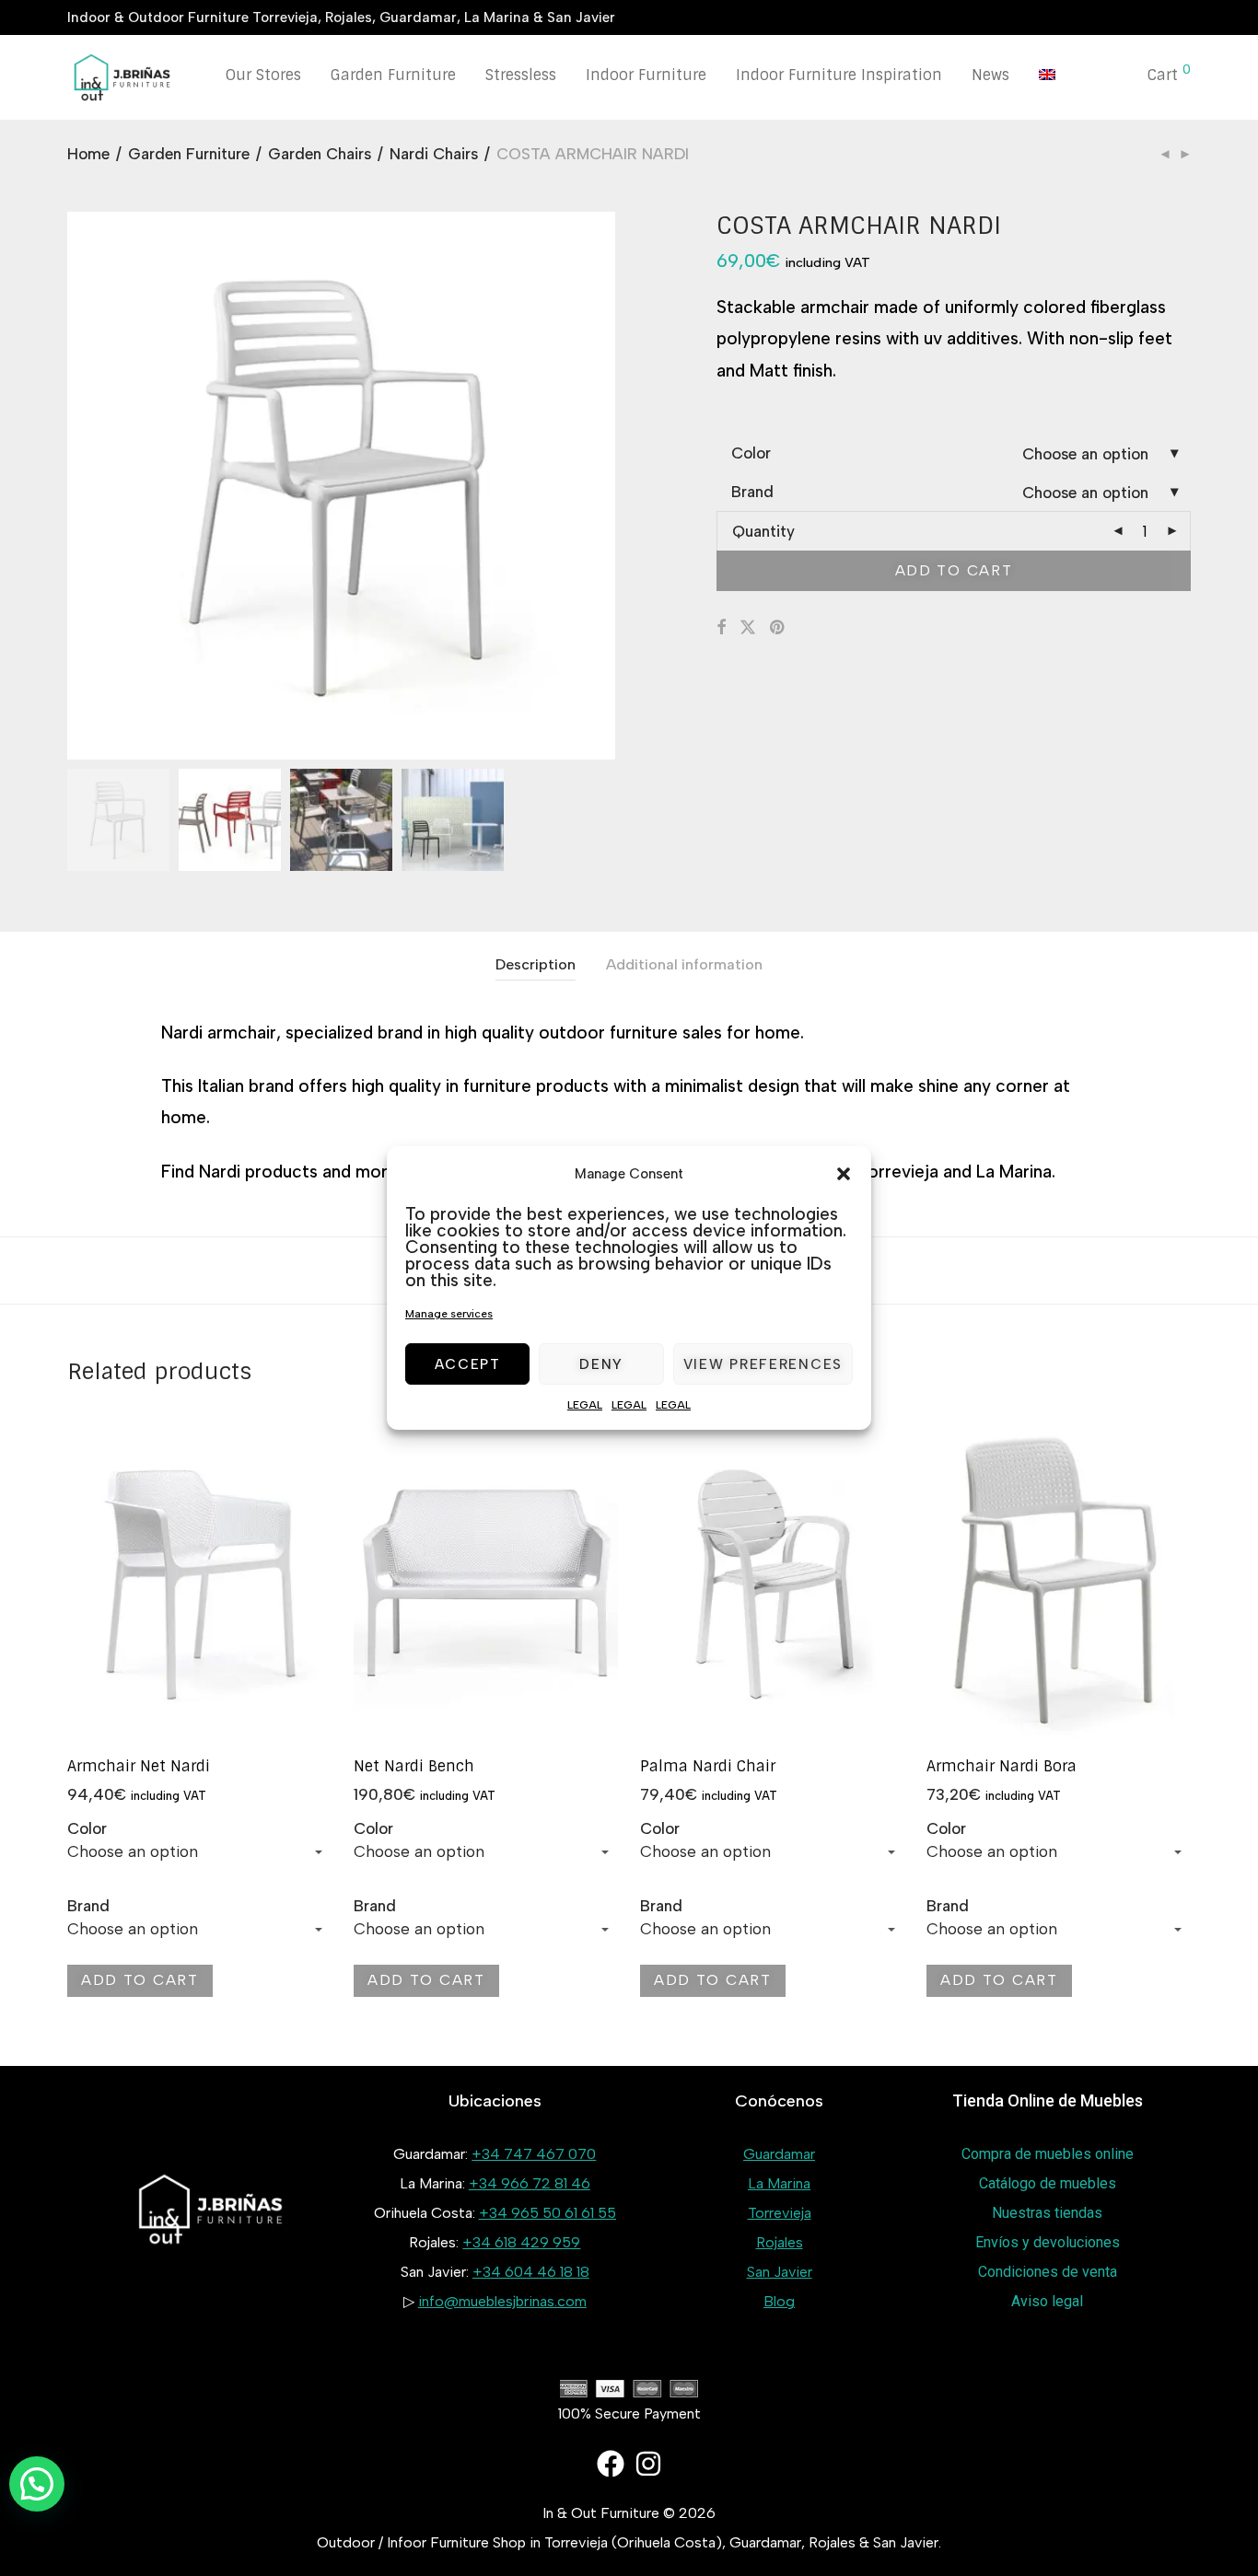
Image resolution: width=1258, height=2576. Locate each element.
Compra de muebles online (1048, 2154)
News (990, 75)
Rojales (780, 2242)
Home (88, 154)
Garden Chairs (320, 154)
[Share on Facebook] (721, 628)
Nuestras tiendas (1047, 2213)
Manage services (449, 1314)
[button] (844, 1174)
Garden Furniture (393, 75)
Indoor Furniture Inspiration (839, 75)
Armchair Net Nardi (139, 1766)
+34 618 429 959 (521, 2242)
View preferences (763, 1364)
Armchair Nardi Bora (1002, 1766)
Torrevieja (780, 2213)
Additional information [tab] (684, 964)
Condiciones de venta (1048, 2272)
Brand (752, 492)
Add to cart (954, 570)
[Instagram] (648, 2464)
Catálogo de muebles (1048, 2183)
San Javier (780, 2272)
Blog (779, 2301)
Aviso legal (1047, 2301)
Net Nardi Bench (414, 1766)
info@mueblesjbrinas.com (502, 2301)
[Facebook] (611, 2464)
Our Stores (263, 75)
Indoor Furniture (646, 75)
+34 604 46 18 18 (531, 2272)
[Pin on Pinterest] (778, 628)
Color (751, 453)
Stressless (521, 75)
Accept (468, 1364)
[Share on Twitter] (748, 628)
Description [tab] (536, 964)
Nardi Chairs (434, 154)
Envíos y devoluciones (1048, 2242)
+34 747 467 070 (534, 2154)
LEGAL (585, 1405)
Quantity (763, 531)
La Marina (779, 2183)
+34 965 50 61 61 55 (547, 2213)
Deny (601, 1364)
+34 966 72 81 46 (530, 2183)
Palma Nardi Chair (708, 1766)
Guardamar (779, 2154)
